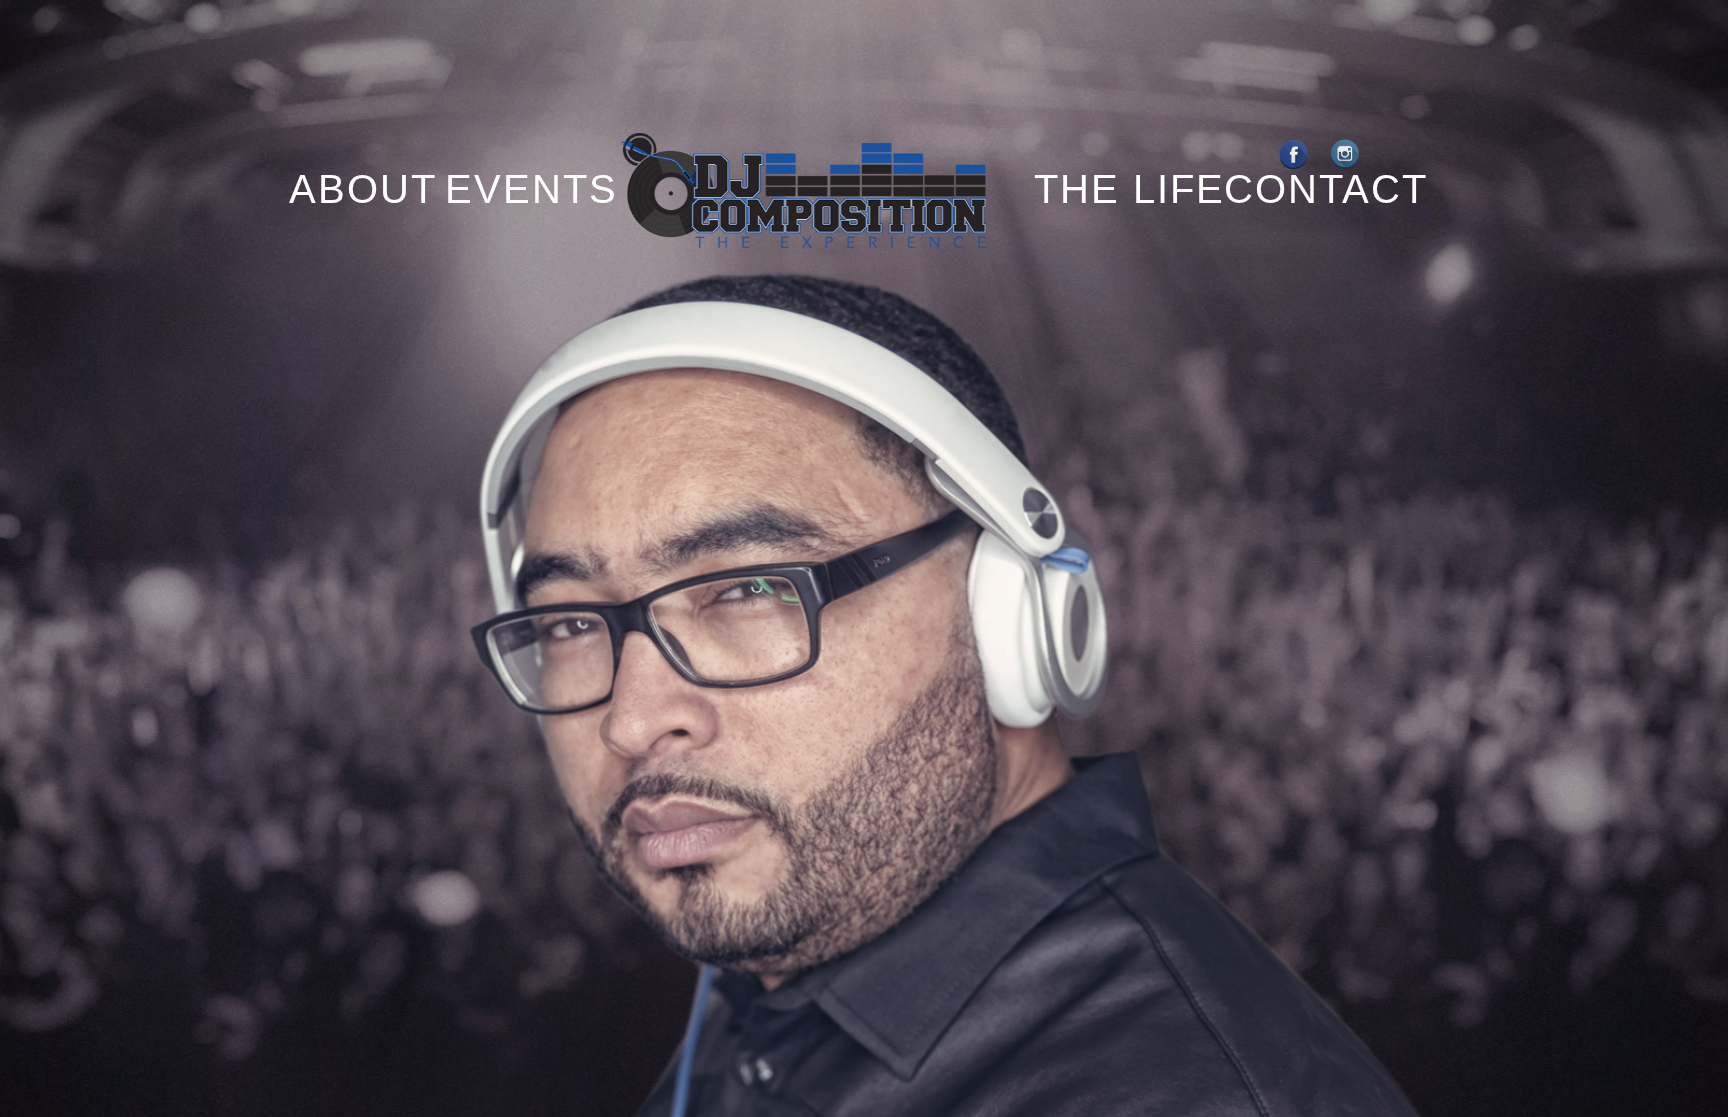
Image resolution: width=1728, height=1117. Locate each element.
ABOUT (347, 189)
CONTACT (1326, 189)
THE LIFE (1129, 189)
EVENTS (531, 189)
